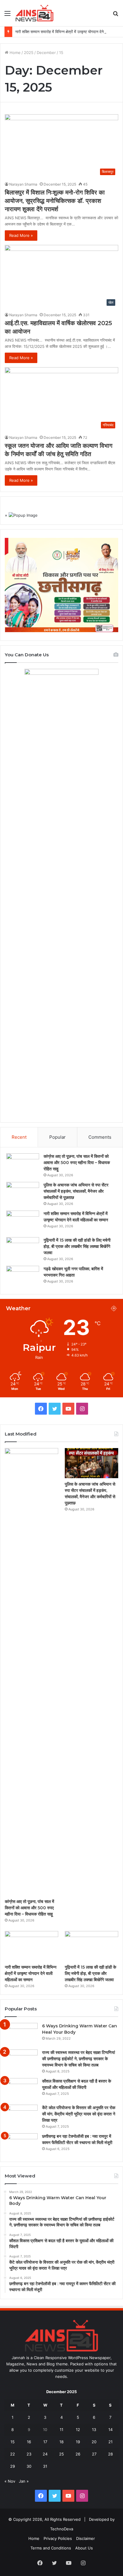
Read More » (21, 235)
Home (14, 53)
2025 (29, 53)
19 (78, 2442)
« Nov (10, 2481)
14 (110, 2430)
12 (78, 2430)
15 (13, 2442)
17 (45, 2442)
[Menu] (7, 15)
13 (94, 2430)
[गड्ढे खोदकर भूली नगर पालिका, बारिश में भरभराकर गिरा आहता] (23, 1277)
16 (29, 2442)
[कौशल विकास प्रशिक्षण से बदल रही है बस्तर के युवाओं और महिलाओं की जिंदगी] (21, 2089)
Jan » (24, 2481)
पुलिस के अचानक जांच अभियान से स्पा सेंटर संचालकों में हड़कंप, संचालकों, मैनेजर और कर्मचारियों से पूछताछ (76, 1191)
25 (61, 2454)
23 (29, 2454)
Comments (100, 1137)
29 (13, 2466)
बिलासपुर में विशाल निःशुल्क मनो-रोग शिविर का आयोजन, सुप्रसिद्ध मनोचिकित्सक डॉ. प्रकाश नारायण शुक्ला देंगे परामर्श (55, 201)
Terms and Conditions (51, 2548)
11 (61, 2430)
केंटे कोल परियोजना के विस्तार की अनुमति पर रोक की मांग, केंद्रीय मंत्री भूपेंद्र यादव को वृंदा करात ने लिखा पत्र (79, 2114)
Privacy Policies (58, 2538)
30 (29, 2466)
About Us (84, 2548)
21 (110, 2442)
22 (13, 2454)
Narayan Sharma (23, 184)
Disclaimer (86, 2538)
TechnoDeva (62, 2529)
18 (61, 2442)
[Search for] (116, 15)
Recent (19, 1137)
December (46, 53)
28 (110, 2454)
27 (94, 2454)
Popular (57, 1137)
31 (45, 2466)
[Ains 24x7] (34, 13)
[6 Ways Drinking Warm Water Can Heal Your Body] (21, 2034)
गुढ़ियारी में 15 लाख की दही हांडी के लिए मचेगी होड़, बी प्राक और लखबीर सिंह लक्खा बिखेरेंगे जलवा (77, 1246)
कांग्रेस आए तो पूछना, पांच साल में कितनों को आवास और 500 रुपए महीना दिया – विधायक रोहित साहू (77, 1163)
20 (94, 2442)
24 (45, 2454)
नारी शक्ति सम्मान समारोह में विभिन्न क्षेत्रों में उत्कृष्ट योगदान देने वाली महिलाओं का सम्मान (31, 1973)
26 (78, 2454)
